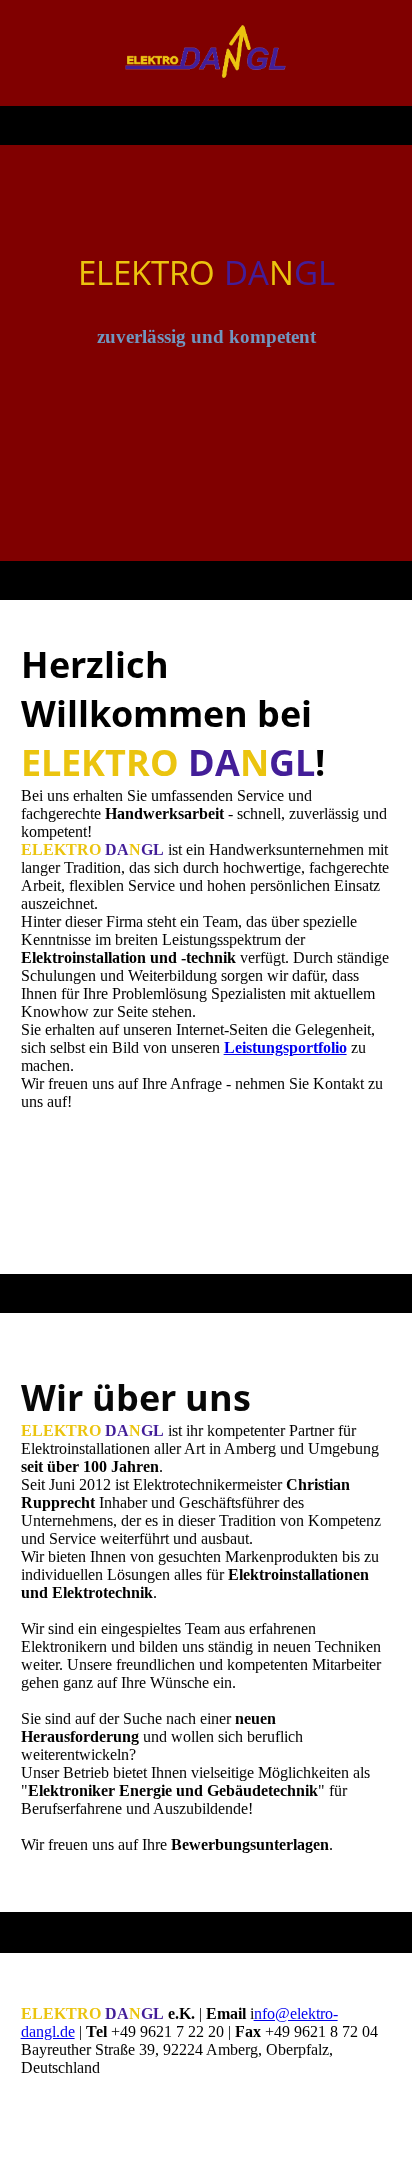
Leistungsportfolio (285, 1047)
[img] (205, 53)
